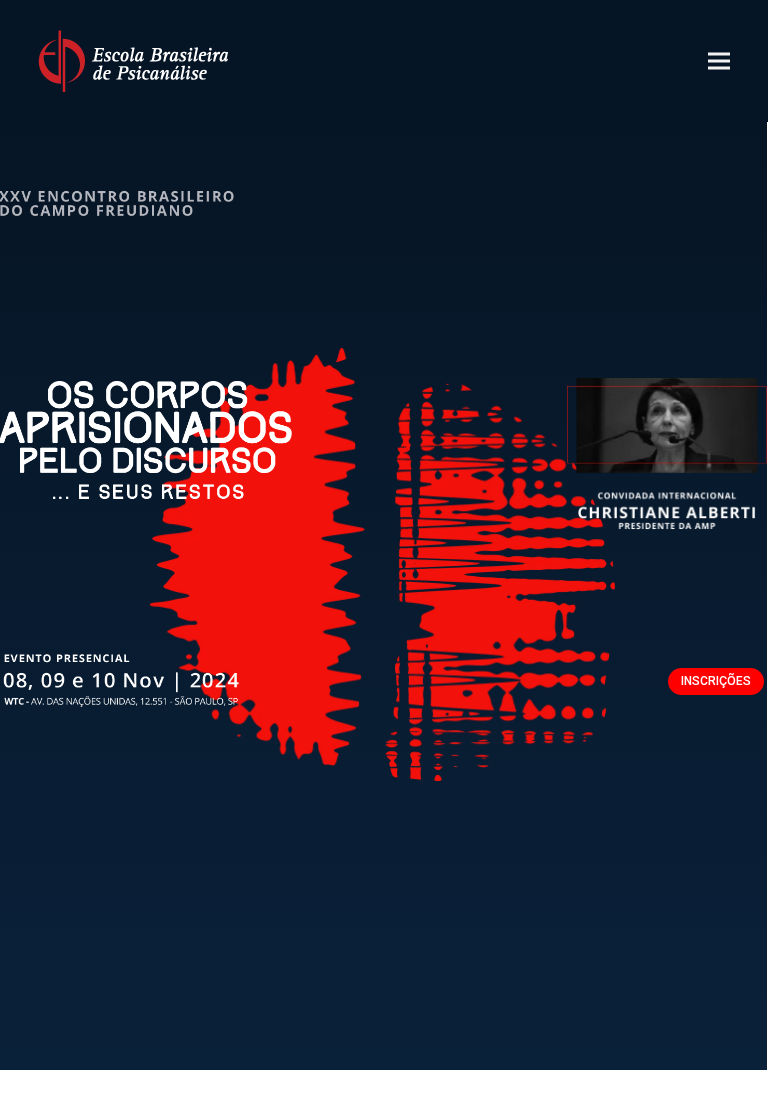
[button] (719, 61)
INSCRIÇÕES (716, 681)
